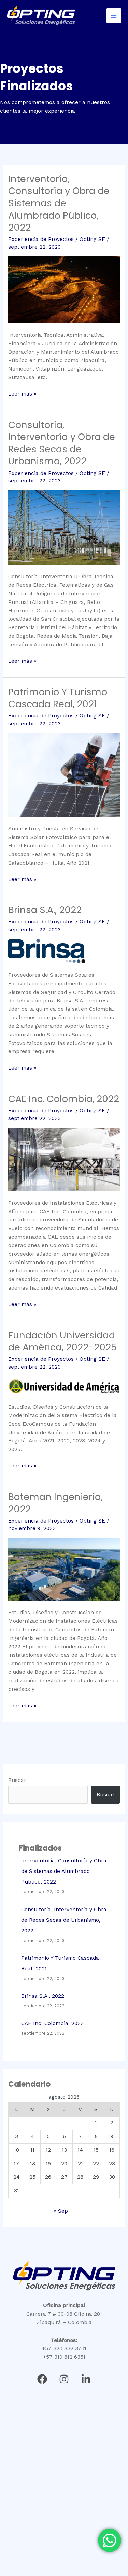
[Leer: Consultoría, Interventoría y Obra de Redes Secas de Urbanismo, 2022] (64, 527)
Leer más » (22, 393)
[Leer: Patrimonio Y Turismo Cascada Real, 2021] (64, 774)
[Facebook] (42, 2379)
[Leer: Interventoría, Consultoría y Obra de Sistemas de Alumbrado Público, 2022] (64, 289)
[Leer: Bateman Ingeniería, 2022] (64, 1569)
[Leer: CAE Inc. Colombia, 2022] (64, 1159)
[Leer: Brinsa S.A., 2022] (47, 950)
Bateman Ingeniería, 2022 (55, 1503)
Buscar (17, 1780)
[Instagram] (64, 2379)
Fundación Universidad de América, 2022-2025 (62, 1341)
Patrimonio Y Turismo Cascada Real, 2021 (58, 698)
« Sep (61, 2211)
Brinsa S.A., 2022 (45, 910)
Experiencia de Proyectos (41, 239)
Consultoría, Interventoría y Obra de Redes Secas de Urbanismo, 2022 (62, 443)
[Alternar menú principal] (114, 16)
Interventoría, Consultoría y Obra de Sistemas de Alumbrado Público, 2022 (59, 203)
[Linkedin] (86, 2379)
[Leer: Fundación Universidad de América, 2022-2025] (64, 1385)
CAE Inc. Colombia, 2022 (64, 1099)
